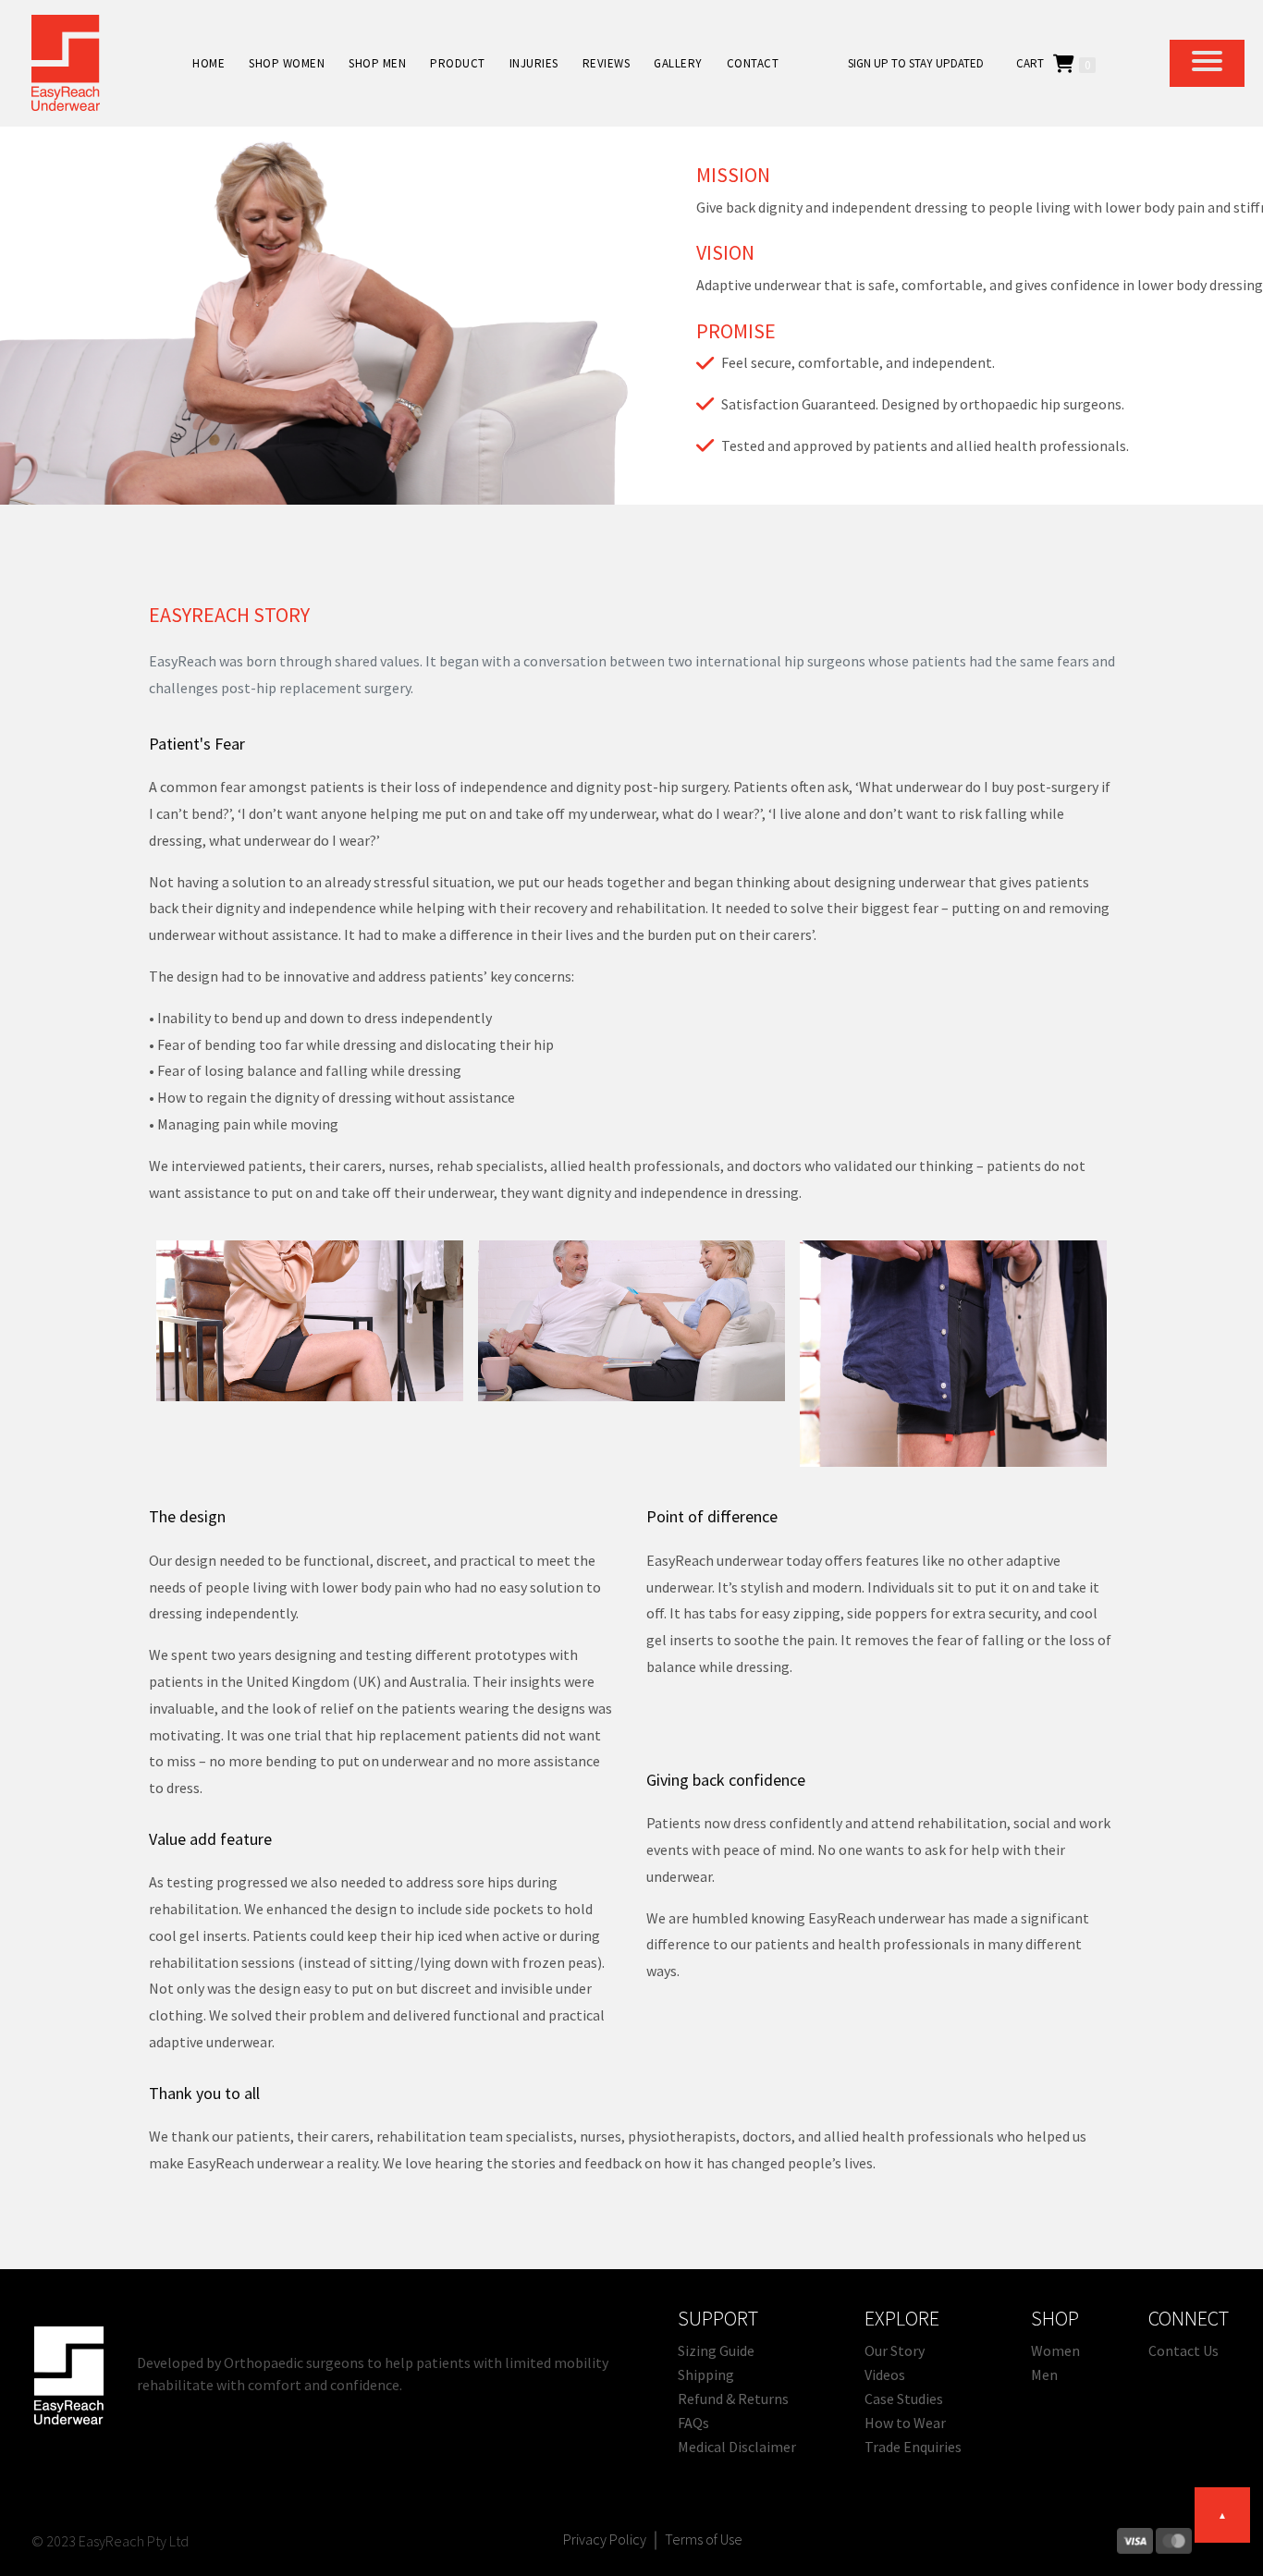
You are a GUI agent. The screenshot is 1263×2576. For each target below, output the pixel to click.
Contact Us (1183, 2350)
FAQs (693, 2423)
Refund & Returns (733, 2399)
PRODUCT (458, 63)
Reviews (607, 63)
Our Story (895, 2350)
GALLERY (678, 63)
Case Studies (904, 2399)
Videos (885, 2375)
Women (1055, 2350)
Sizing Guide (716, 2350)
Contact (753, 63)
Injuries (534, 63)
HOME (208, 63)
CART (1030, 63)
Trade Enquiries (913, 2447)
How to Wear (905, 2423)
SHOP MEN (377, 63)
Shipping (706, 2375)
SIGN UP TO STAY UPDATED (916, 63)
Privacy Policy (605, 2539)
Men (1044, 2375)
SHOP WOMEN (287, 63)
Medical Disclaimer (737, 2447)
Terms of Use (704, 2539)
